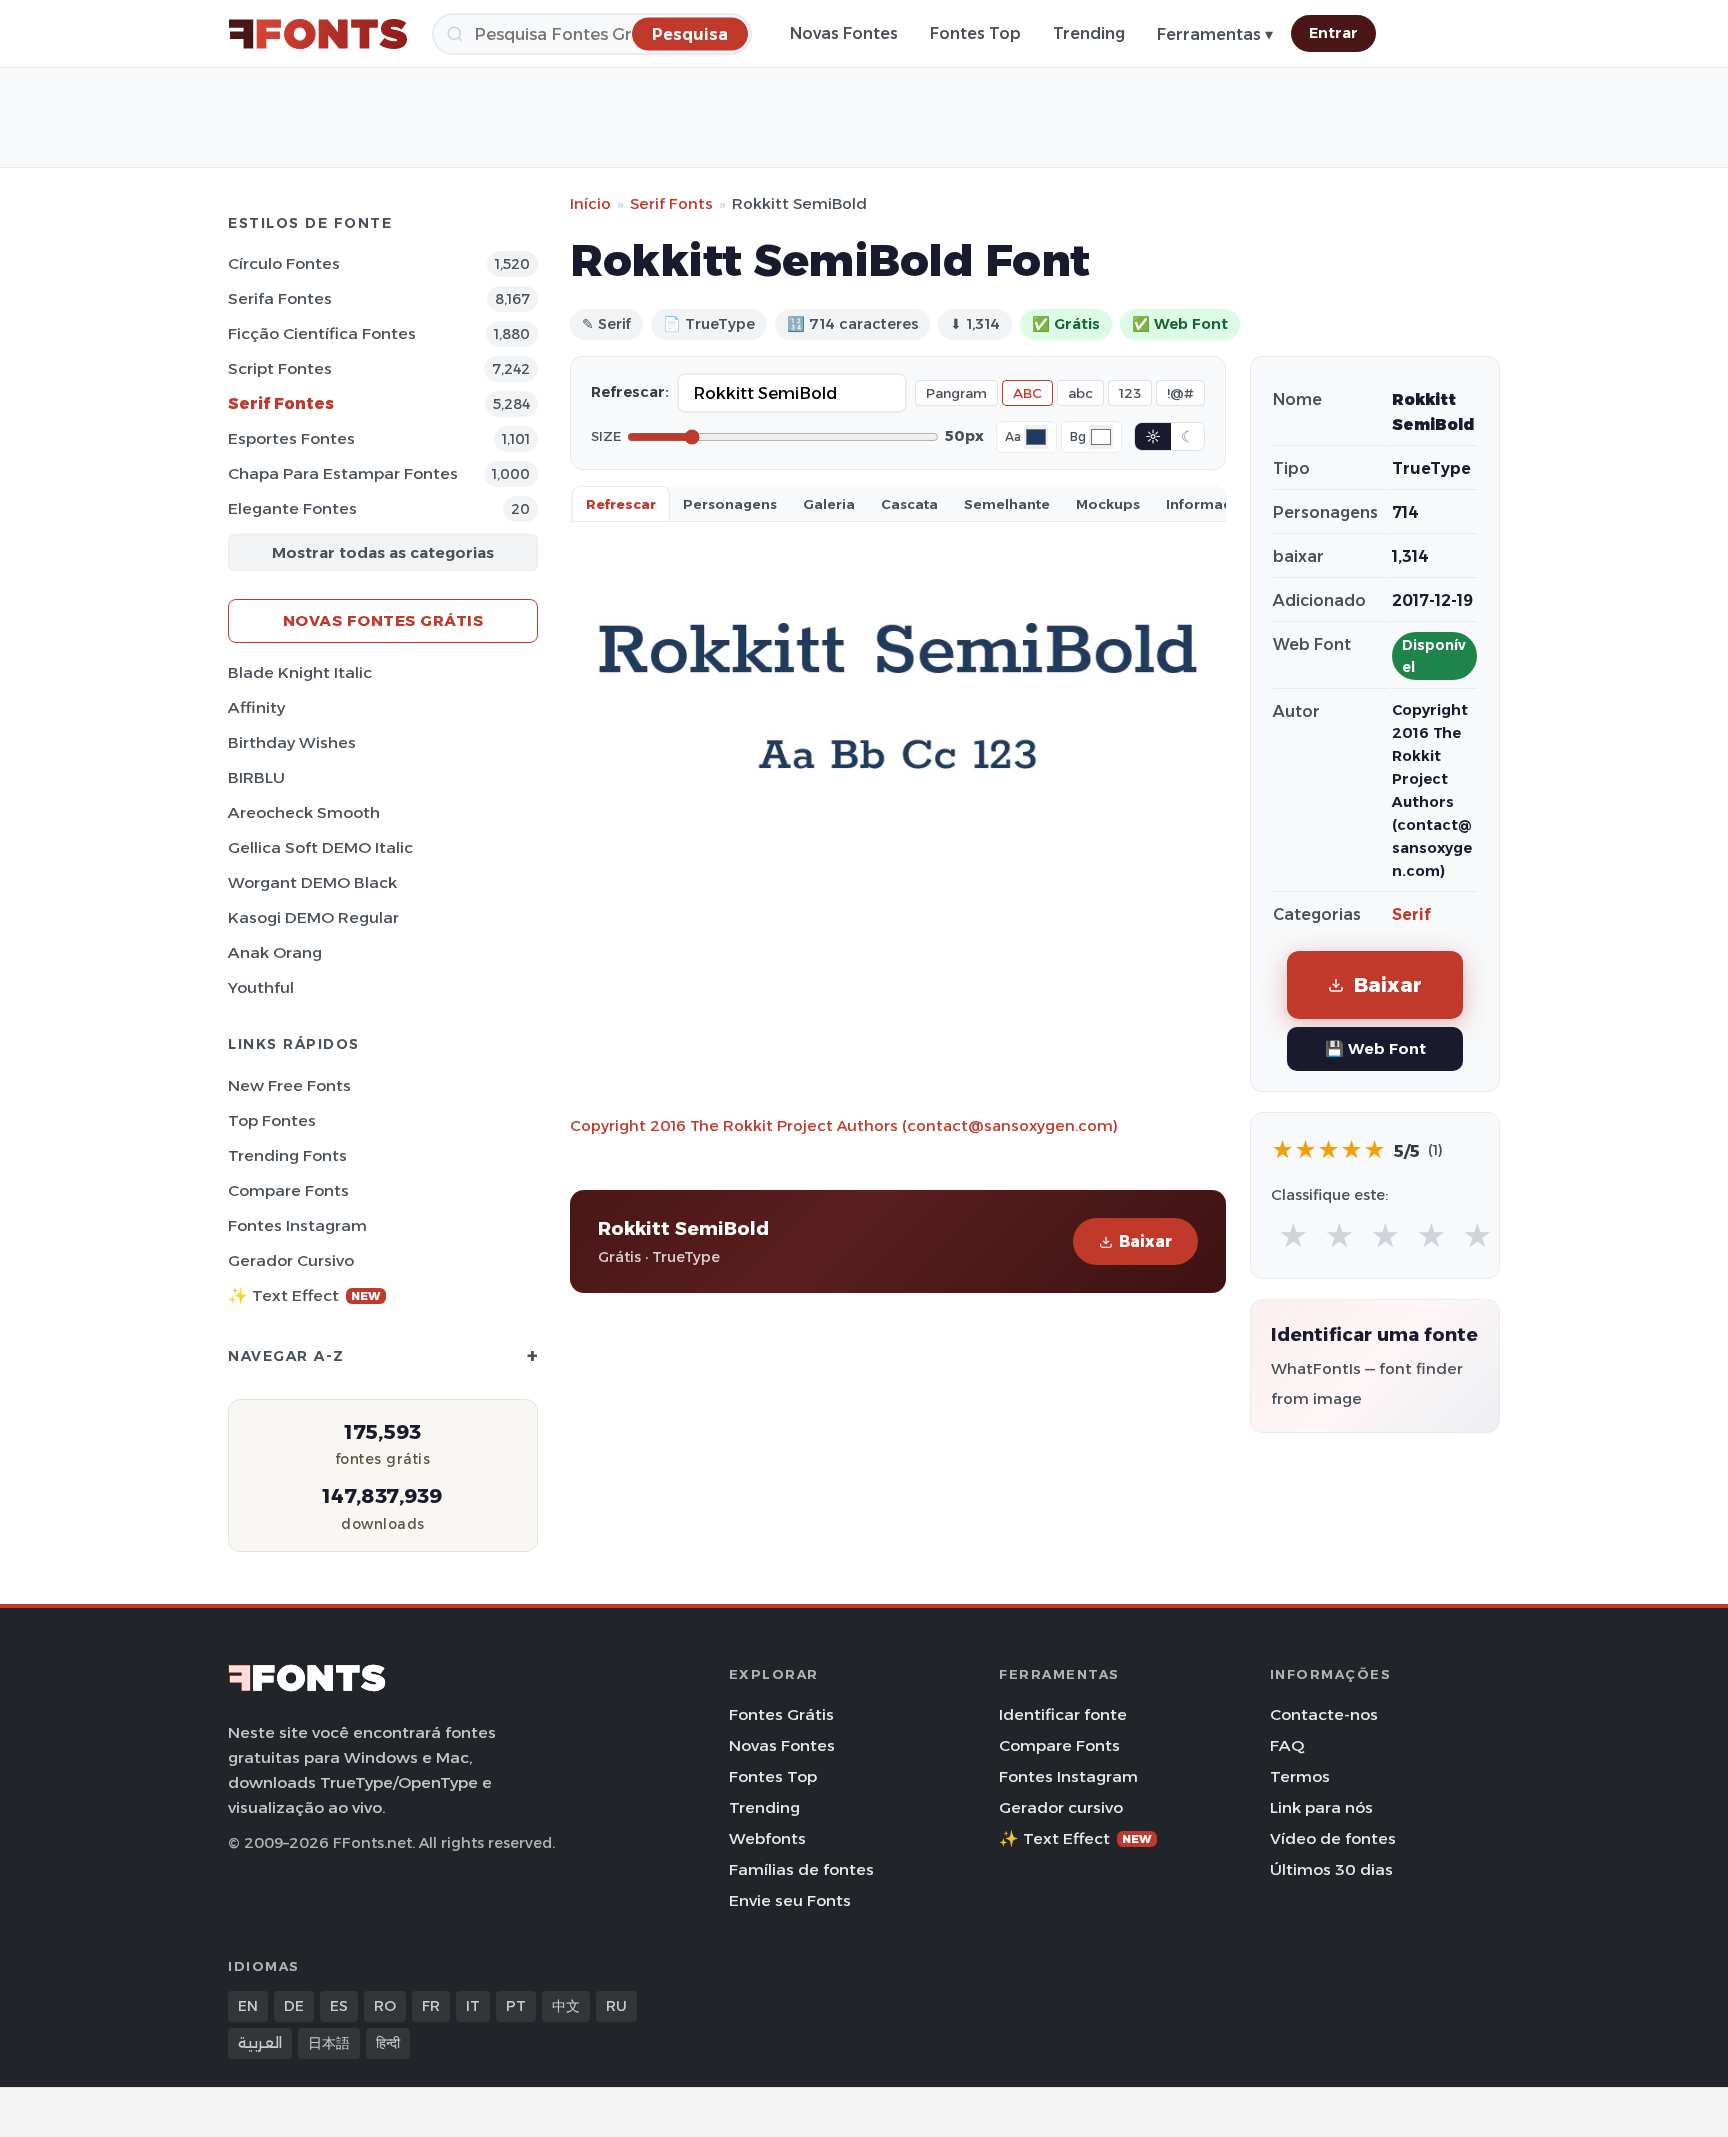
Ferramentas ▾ (1215, 34)
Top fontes (272, 1120)
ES (339, 2006)
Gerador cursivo (291, 1260)
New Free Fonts (289, 1085)
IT (473, 2006)
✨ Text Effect (304, 1295)
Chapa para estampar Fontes (343, 473)
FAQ (1287, 1745)
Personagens (730, 504)
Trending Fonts (287, 1155)
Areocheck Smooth (304, 812)
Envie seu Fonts (790, 1900)
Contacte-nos (1324, 1714)
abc (1080, 393)
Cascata (909, 504)
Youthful (261, 987)
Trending (1089, 33)
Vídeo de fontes (1333, 1838)
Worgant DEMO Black (312, 882)
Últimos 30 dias (1331, 1869)
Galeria (829, 504)
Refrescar (621, 504)
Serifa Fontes (280, 298)
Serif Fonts (671, 203)
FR (431, 2006)
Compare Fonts (288, 1190)
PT (516, 2006)
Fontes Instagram (297, 1225)
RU (616, 2006)
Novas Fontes (844, 33)
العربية (260, 2043)
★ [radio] (1293, 1236)
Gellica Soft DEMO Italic (320, 847)
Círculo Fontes (284, 263)
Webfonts (767, 1838)
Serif (1411, 914)
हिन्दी (388, 2043)
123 (1130, 393)
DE (294, 2006)
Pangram (956, 393)
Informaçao (1208, 504)
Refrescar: (630, 392)
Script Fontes (280, 368)
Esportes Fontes (291, 438)
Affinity (256, 707)
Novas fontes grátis (383, 620)
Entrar (1333, 33)
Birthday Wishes (292, 742)
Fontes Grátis (781, 1714)
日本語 (329, 2043)
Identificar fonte (1063, 1714)
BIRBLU (256, 777)
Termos (1300, 1776)
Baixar (1145, 1241)
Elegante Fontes (292, 508)
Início (590, 203)
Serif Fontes (281, 403)
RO (385, 2006)
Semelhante (1007, 504)
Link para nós (1321, 1807)
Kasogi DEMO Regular (313, 917)
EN (248, 2006)
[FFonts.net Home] (318, 34)
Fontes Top (975, 33)
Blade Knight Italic (300, 672)
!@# (1180, 393)
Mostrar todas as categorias (383, 552)
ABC (1027, 393)
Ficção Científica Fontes (322, 333)
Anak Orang (275, 952)
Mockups (1108, 504)
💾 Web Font (1375, 1048)
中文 (566, 2006)
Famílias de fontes (801, 1869)
